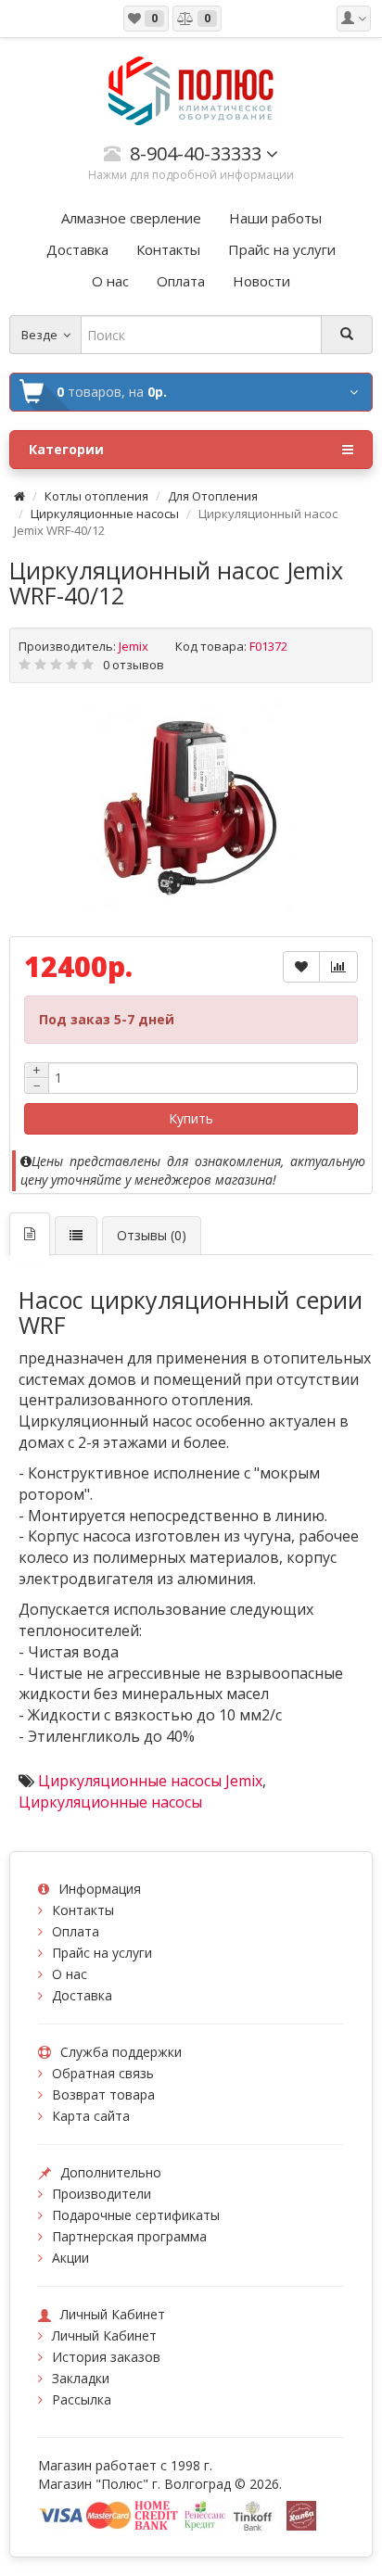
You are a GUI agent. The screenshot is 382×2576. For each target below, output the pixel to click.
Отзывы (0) (152, 1235)
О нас (70, 1974)
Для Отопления (213, 496)
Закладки (81, 2378)
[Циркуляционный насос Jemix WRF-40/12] (191, 807)
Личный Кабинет (104, 2335)
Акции (70, 2258)
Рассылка (82, 2399)
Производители (102, 2194)
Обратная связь (103, 2073)
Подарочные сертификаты (136, 2215)
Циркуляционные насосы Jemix (150, 1781)
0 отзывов (134, 665)
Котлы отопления (96, 496)
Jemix (134, 646)
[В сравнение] (338, 967)
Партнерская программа (129, 2236)
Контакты (83, 1910)
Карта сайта (91, 2116)
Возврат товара (103, 2094)
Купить (191, 1118)
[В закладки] (301, 967)
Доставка (82, 1995)
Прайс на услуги (102, 1953)
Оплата (76, 1931)
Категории (66, 449)
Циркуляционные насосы (105, 514)
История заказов (106, 2357)
